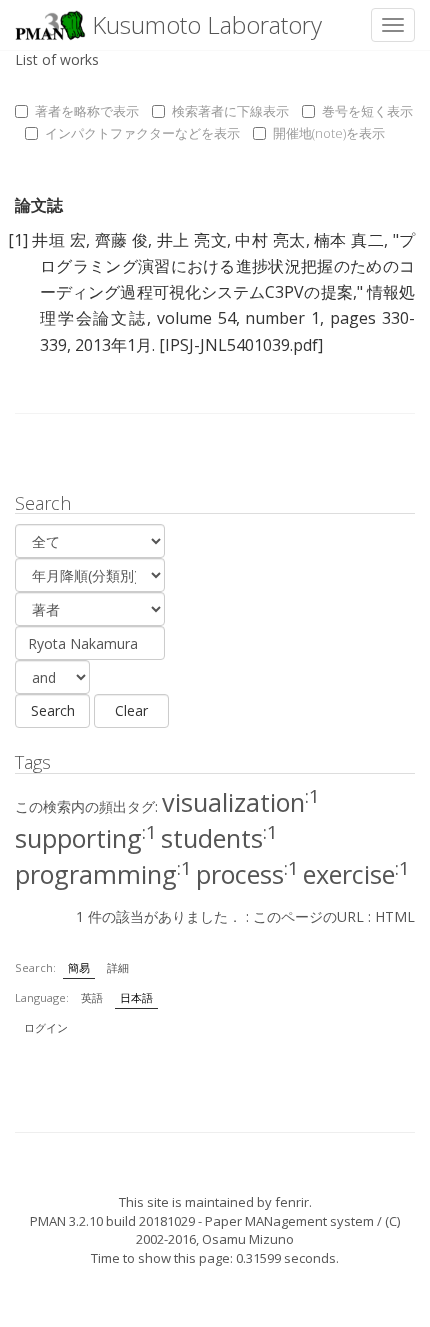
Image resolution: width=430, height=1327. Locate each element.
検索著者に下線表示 (230, 111)
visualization (241, 802)
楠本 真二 (349, 240)
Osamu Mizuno (248, 1239)
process (247, 874)
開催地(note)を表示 (329, 133)
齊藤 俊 (122, 240)
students (219, 838)
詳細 (118, 967)
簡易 (79, 967)
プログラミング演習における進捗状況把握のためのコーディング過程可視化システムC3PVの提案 (227, 266)
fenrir (292, 1202)
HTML (395, 916)
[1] (18, 240)
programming (103, 874)
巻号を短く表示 (367, 111)
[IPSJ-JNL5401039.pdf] (241, 345)
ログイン (46, 1027)
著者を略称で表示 (87, 111)
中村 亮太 (270, 240)
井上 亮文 (192, 240)
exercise (356, 874)
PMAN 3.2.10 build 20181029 (112, 1221)
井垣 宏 (59, 240)
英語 (92, 997)
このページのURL (308, 916)
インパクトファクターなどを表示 (142, 133)
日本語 (136, 997)
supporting (86, 838)
